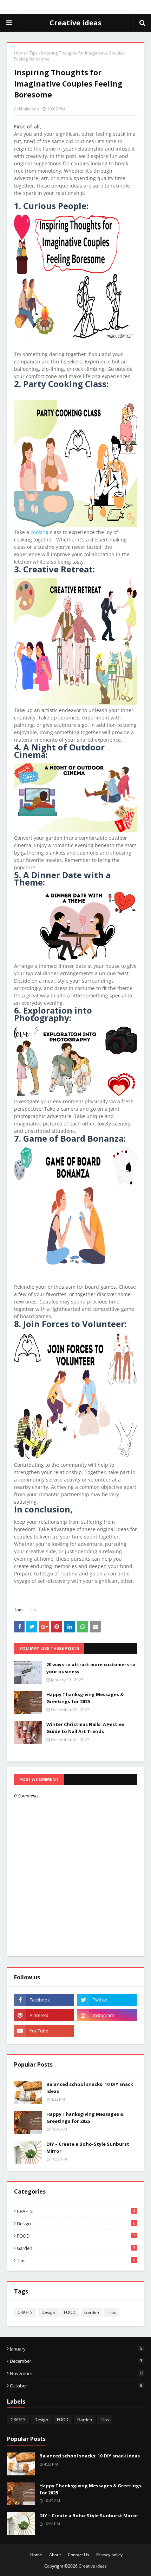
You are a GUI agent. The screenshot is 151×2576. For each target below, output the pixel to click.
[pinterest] (44, 2015)
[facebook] (44, 2000)
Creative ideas (75, 23)
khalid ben (29, 109)
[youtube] (44, 2031)
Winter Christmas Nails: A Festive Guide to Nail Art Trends (85, 1728)
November (77, 2373)
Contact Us (78, 2555)
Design (76, 2223)
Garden (76, 2248)
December (76, 2361)
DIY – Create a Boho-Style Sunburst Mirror (88, 2147)
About (55, 2555)
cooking (40, 532)
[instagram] (107, 2015)
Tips (34, 53)
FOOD (76, 2236)
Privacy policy (109, 2555)
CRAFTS (76, 2211)
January (76, 2349)
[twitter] (107, 2000)
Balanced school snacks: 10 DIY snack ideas (90, 2088)
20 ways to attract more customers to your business (91, 1668)
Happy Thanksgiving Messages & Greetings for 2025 (85, 1698)
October (76, 2386)
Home (20, 53)
